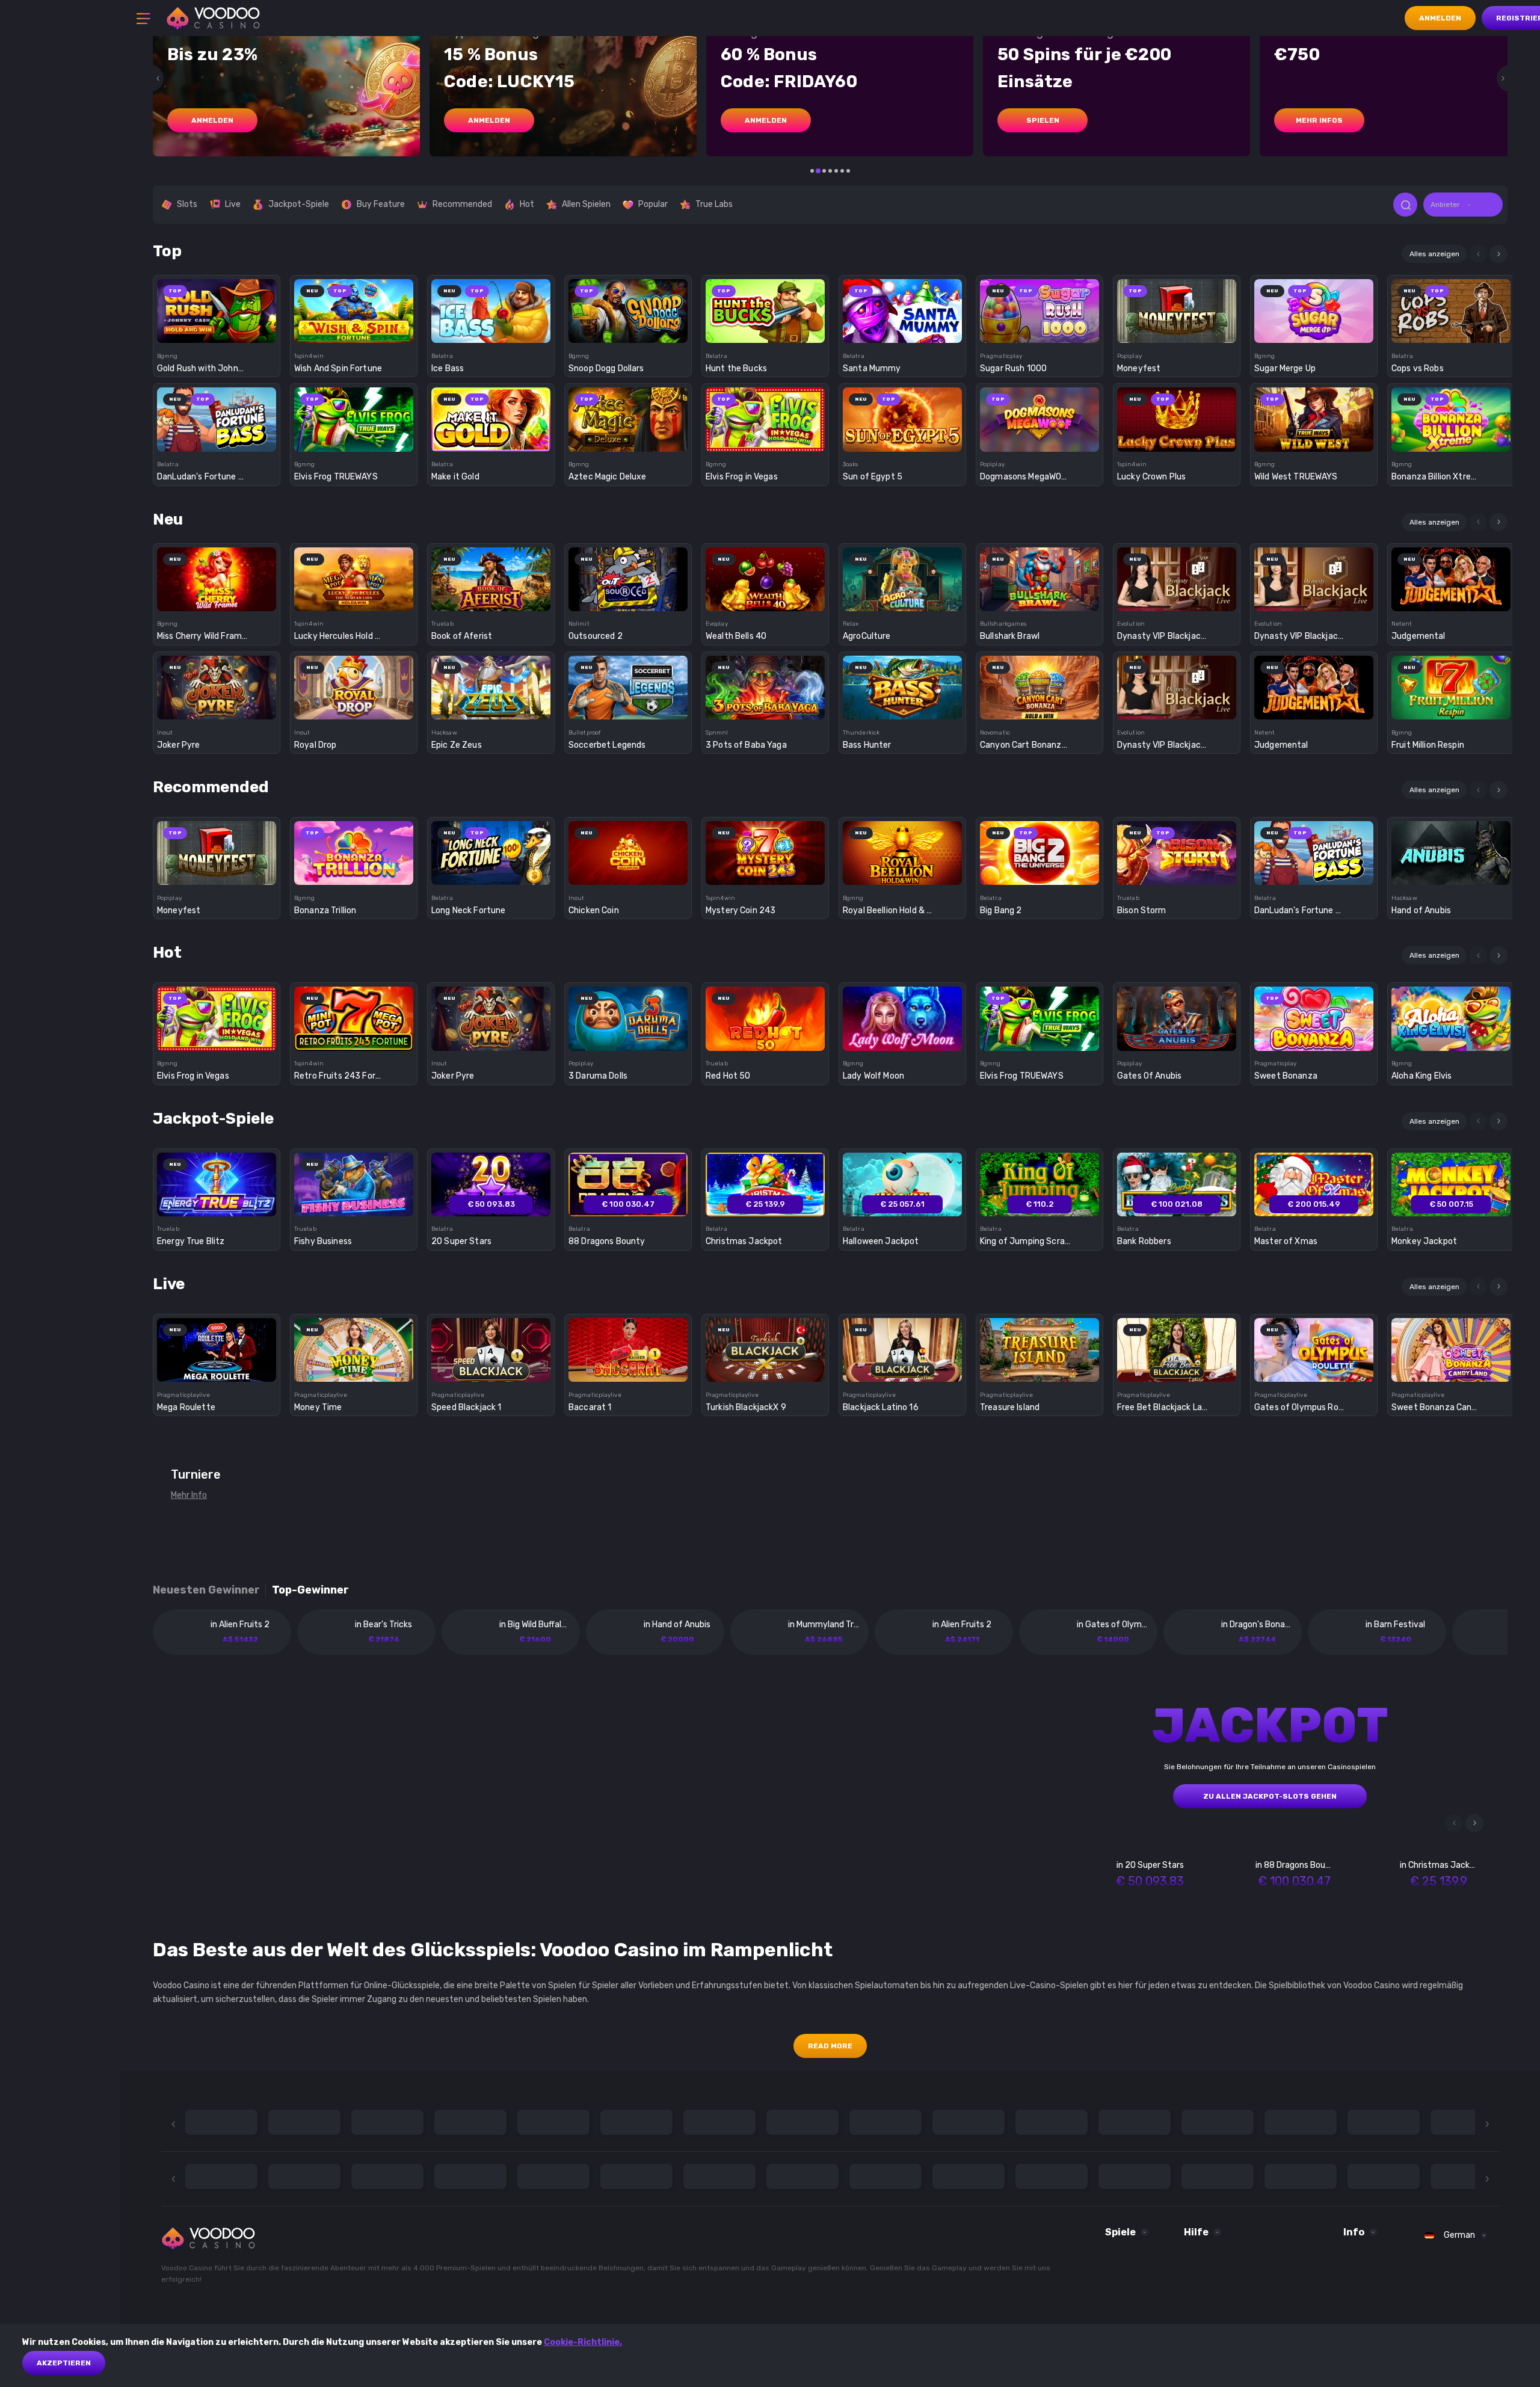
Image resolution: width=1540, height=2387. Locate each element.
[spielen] (217, 307)
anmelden (212, 120)
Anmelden (1440, 18)
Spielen (1043, 120)
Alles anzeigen (1434, 254)
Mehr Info (189, 1495)
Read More (830, 2046)
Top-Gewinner (310, 1590)
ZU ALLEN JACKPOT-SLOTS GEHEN (1270, 1796)
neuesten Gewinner (206, 1590)
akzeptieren (64, 2363)
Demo (217, 332)
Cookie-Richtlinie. (583, 2342)
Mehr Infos (1319, 120)
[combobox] (1463, 205)
